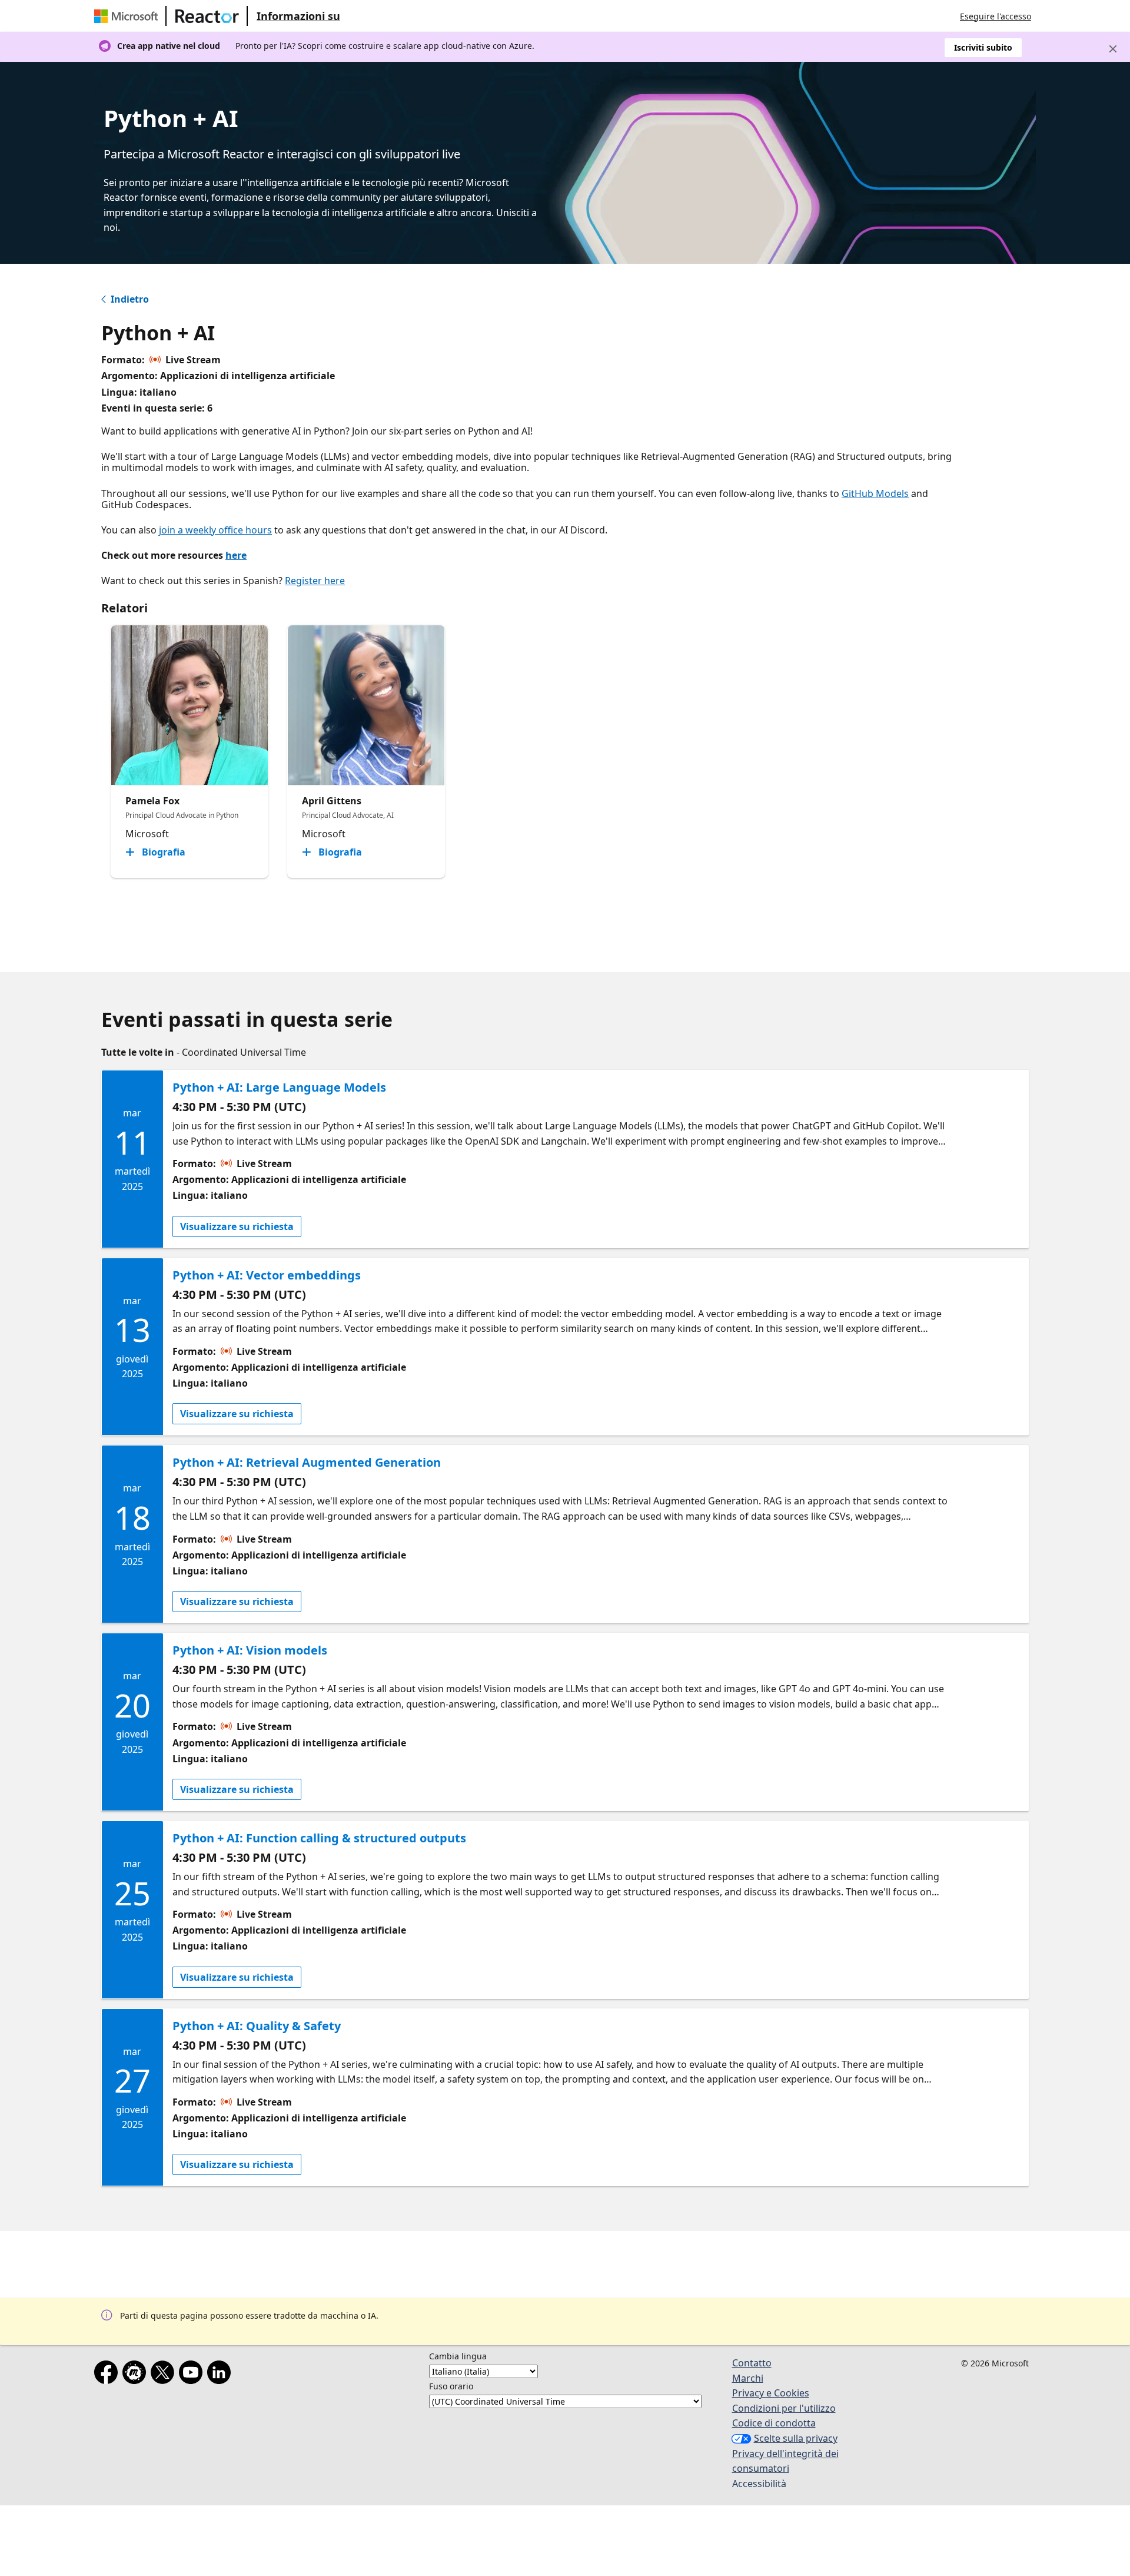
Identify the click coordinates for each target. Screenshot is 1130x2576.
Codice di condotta (774, 2423)
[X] (165, 2375)
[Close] (1113, 49)
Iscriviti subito (983, 47)
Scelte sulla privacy (796, 2438)
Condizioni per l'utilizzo (784, 2408)
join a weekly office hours (215, 530)
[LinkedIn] (221, 2375)
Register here (315, 581)
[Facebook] (108, 2375)
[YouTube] (193, 2375)
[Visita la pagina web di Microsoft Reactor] (207, 16)
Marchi (748, 2378)
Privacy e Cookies (771, 2393)
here (236, 555)
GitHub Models (875, 493)
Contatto (752, 2363)
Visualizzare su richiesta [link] (237, 1226)
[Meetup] (137, 2375)
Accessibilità (759, 2484)
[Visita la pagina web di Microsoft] (128, 16)
